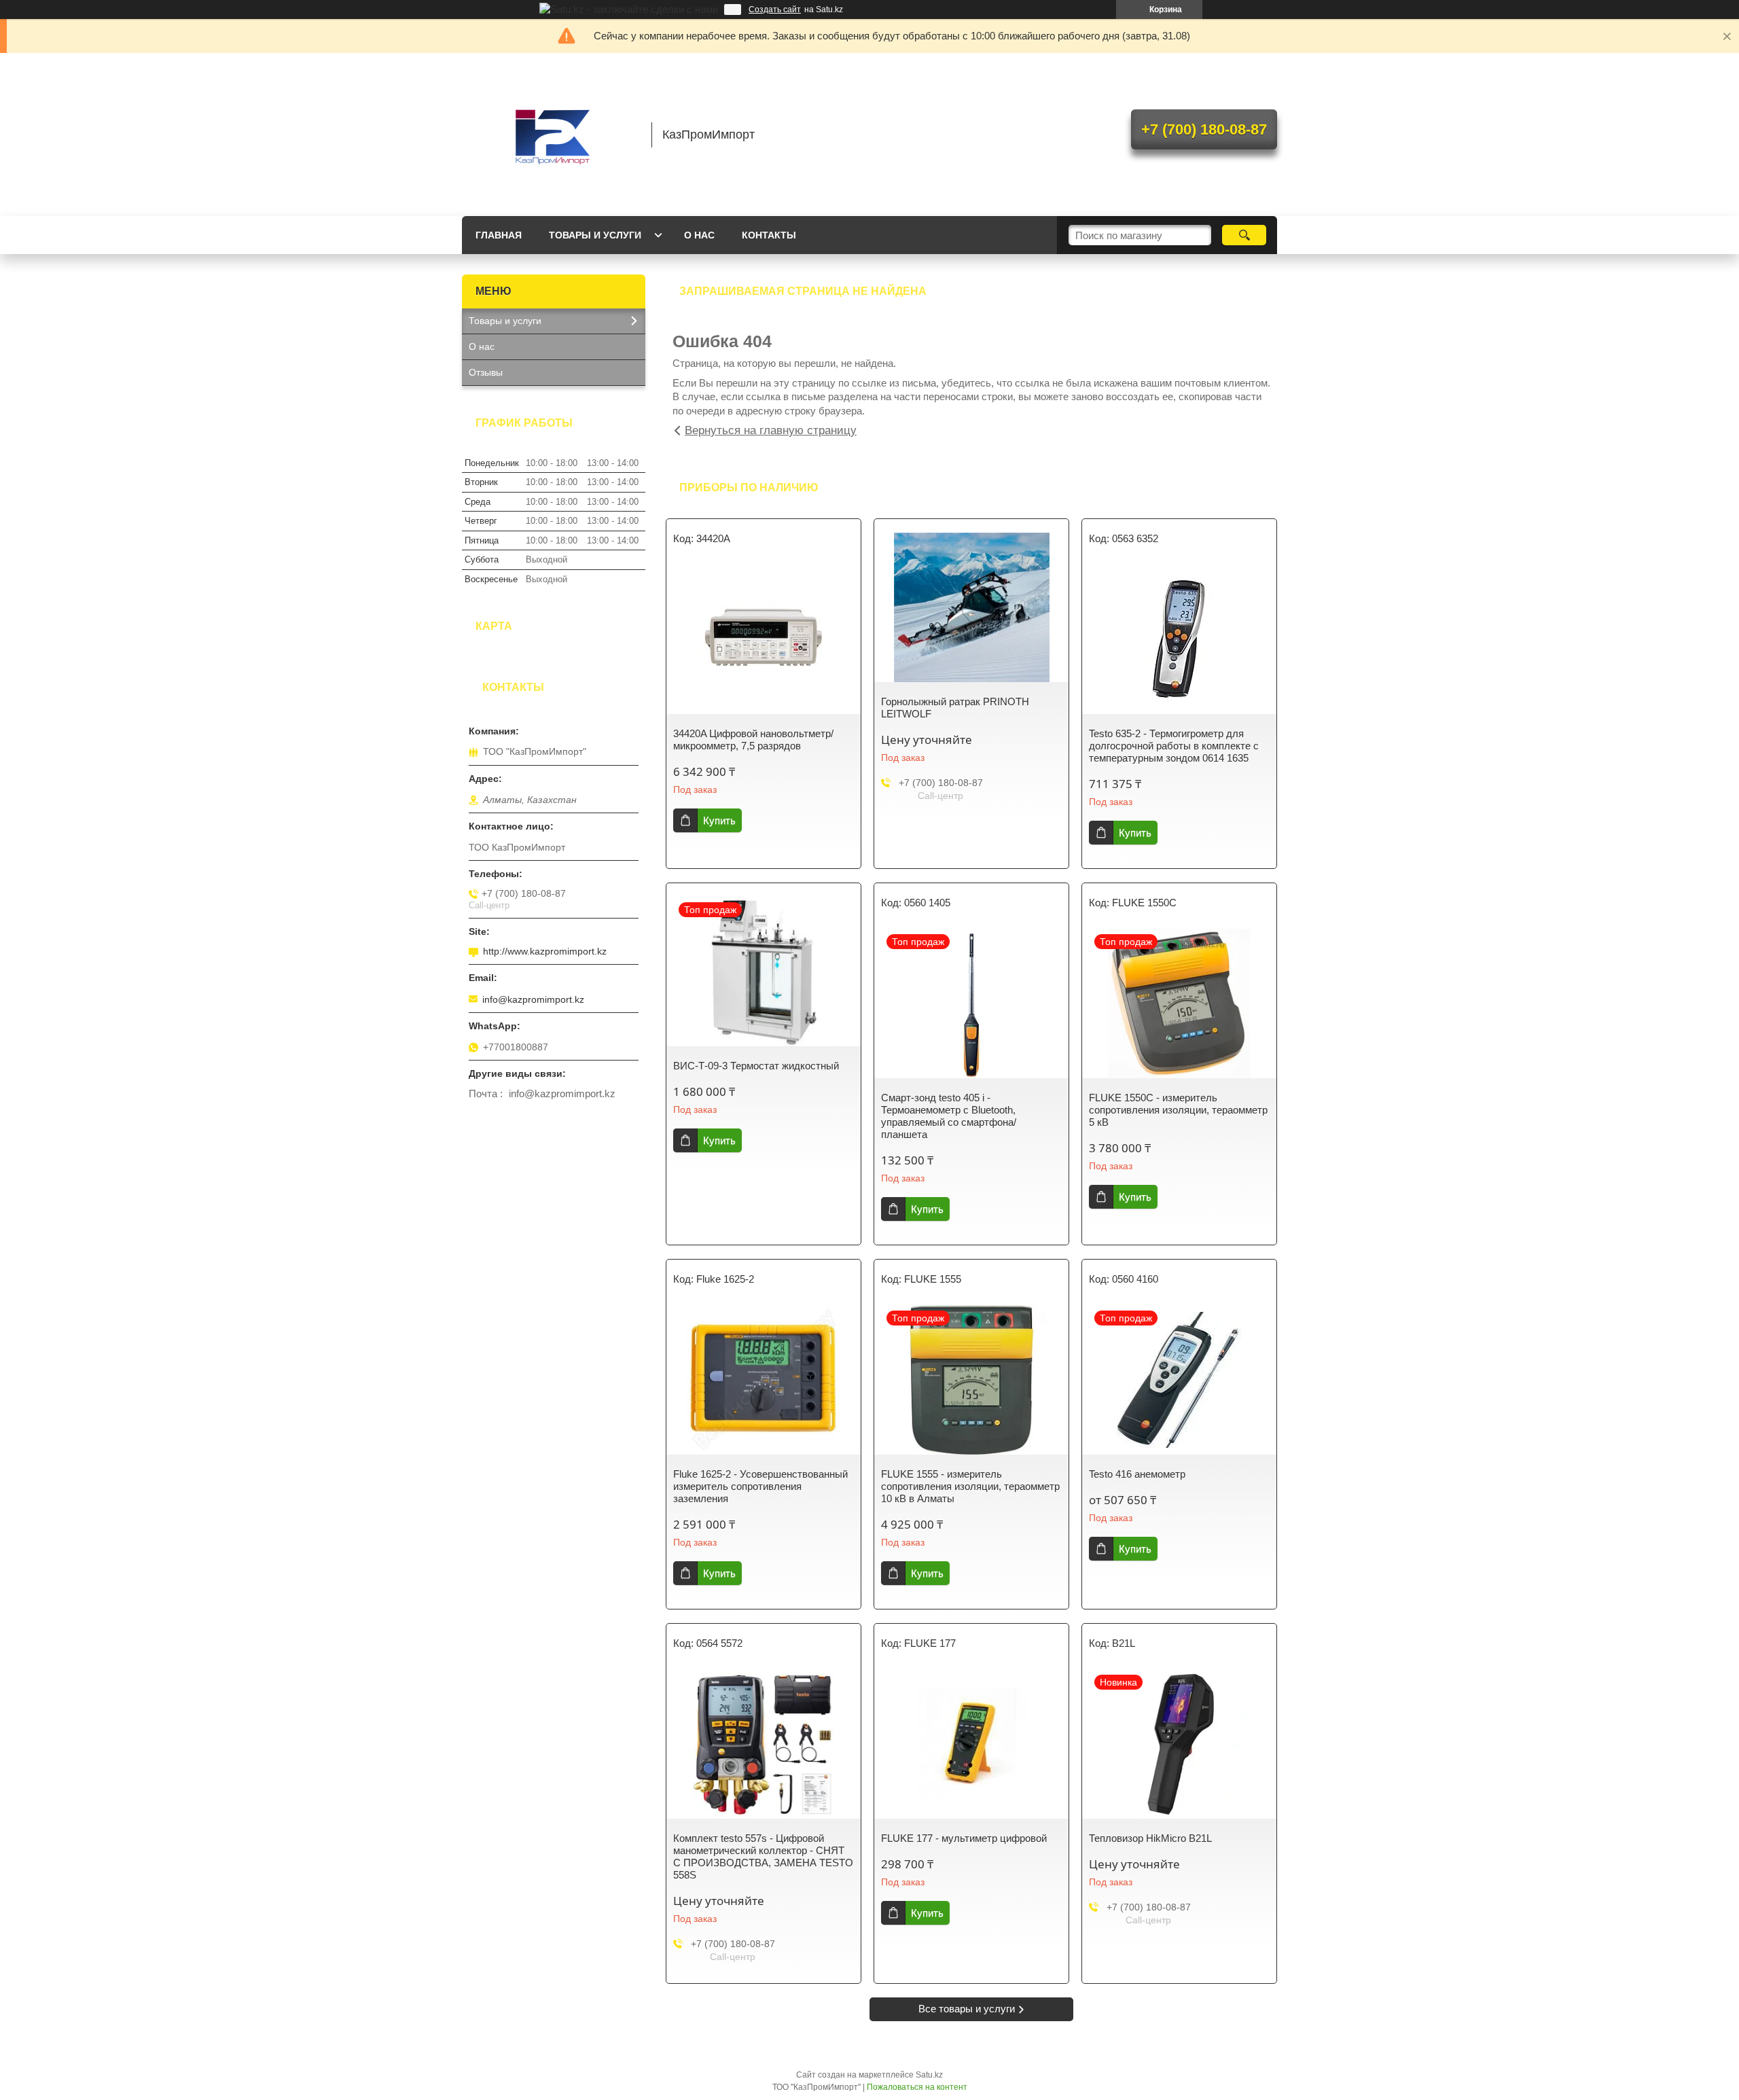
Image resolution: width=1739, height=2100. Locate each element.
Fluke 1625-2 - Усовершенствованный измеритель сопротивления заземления (760, 1486)
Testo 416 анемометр (1137, 1474)
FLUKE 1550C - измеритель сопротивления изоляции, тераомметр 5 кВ (1178, 1110)
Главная (499, 235)
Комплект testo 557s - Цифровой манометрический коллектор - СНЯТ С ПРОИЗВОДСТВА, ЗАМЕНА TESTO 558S (763, 1856)
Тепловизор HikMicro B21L (1150, 1838)
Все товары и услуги (967, 2009)
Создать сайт (775, 10)
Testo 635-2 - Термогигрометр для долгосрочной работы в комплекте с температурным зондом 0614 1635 (1174, 746)
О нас (699, 235)
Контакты (769, 235)
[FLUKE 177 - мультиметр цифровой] (971, 1744)
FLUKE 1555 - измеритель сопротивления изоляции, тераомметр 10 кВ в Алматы (970, 1486)
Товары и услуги (595, 235)
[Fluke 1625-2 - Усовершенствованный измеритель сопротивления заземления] (764, 1380)
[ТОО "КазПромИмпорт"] (550, 135)
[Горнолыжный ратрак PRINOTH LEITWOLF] (971, 607)
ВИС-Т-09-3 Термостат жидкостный (756, 1066)
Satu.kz (929, 2075)
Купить (719, 820)
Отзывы (486, 372)
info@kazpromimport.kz (533, 999)
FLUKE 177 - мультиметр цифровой (964, 1838)
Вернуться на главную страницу (771, 430)
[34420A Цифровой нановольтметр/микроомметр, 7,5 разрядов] (764, 639)
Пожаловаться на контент (917, 2087)
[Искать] (1244, 235)
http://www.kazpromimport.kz (545, 951)
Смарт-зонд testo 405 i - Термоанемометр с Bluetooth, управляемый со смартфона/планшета (949, 1116)
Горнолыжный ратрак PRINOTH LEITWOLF (955, 708)
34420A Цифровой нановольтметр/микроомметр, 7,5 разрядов (753, 740)
